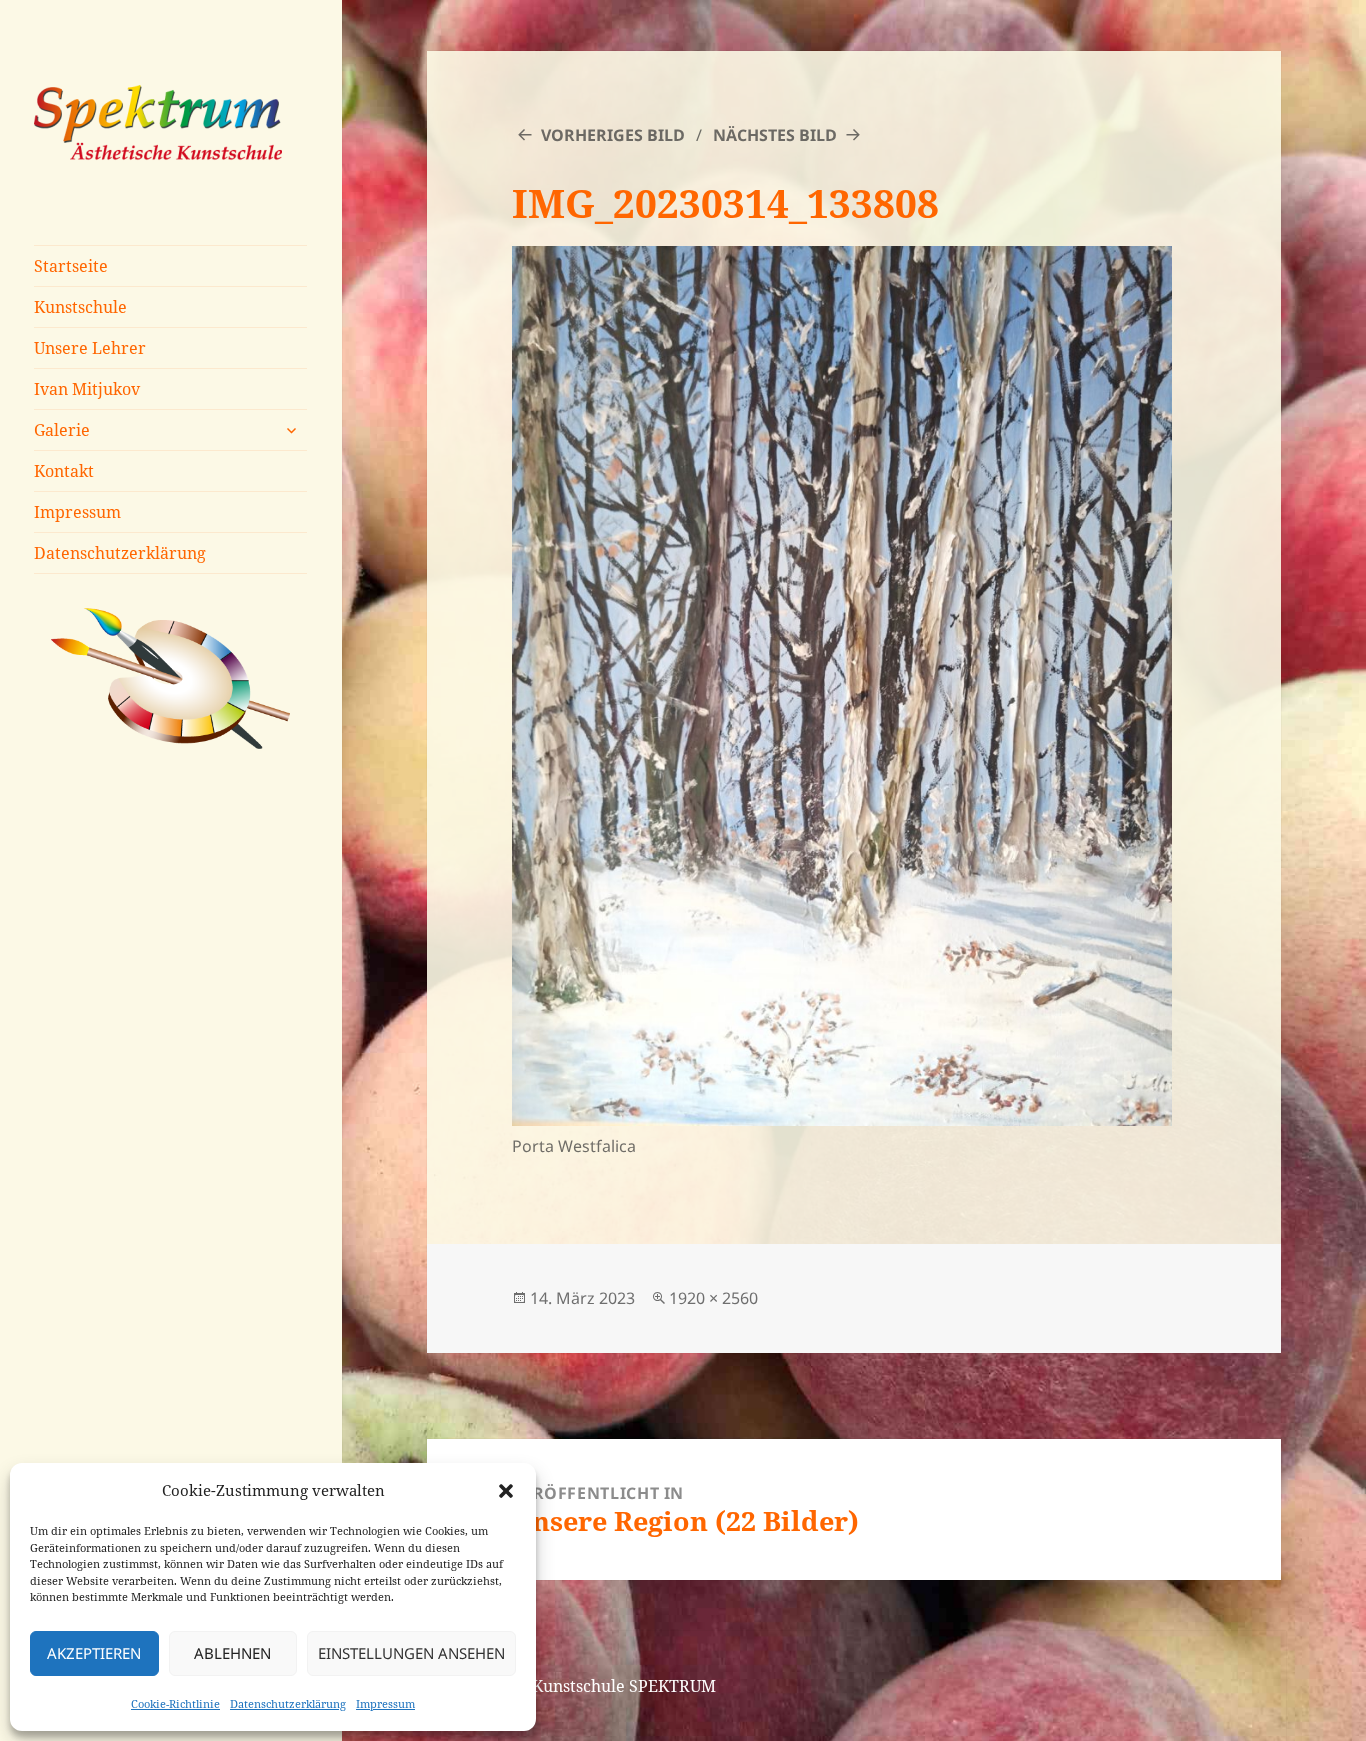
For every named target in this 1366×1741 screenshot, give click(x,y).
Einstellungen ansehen (411, 1653)
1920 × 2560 (713, 1298)
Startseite (71, 266)
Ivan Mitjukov (87, 389)
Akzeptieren (94, 1653)
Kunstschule (80, 307)
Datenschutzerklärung (288, 1703)
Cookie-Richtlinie (175, 1703)
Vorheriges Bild (613, 135)
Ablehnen (232, 1653)
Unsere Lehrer (90, 348)
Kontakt (64, 471)
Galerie (62, 430)
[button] (506, 1491)
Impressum (385, 1703)
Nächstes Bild (775, 135)
